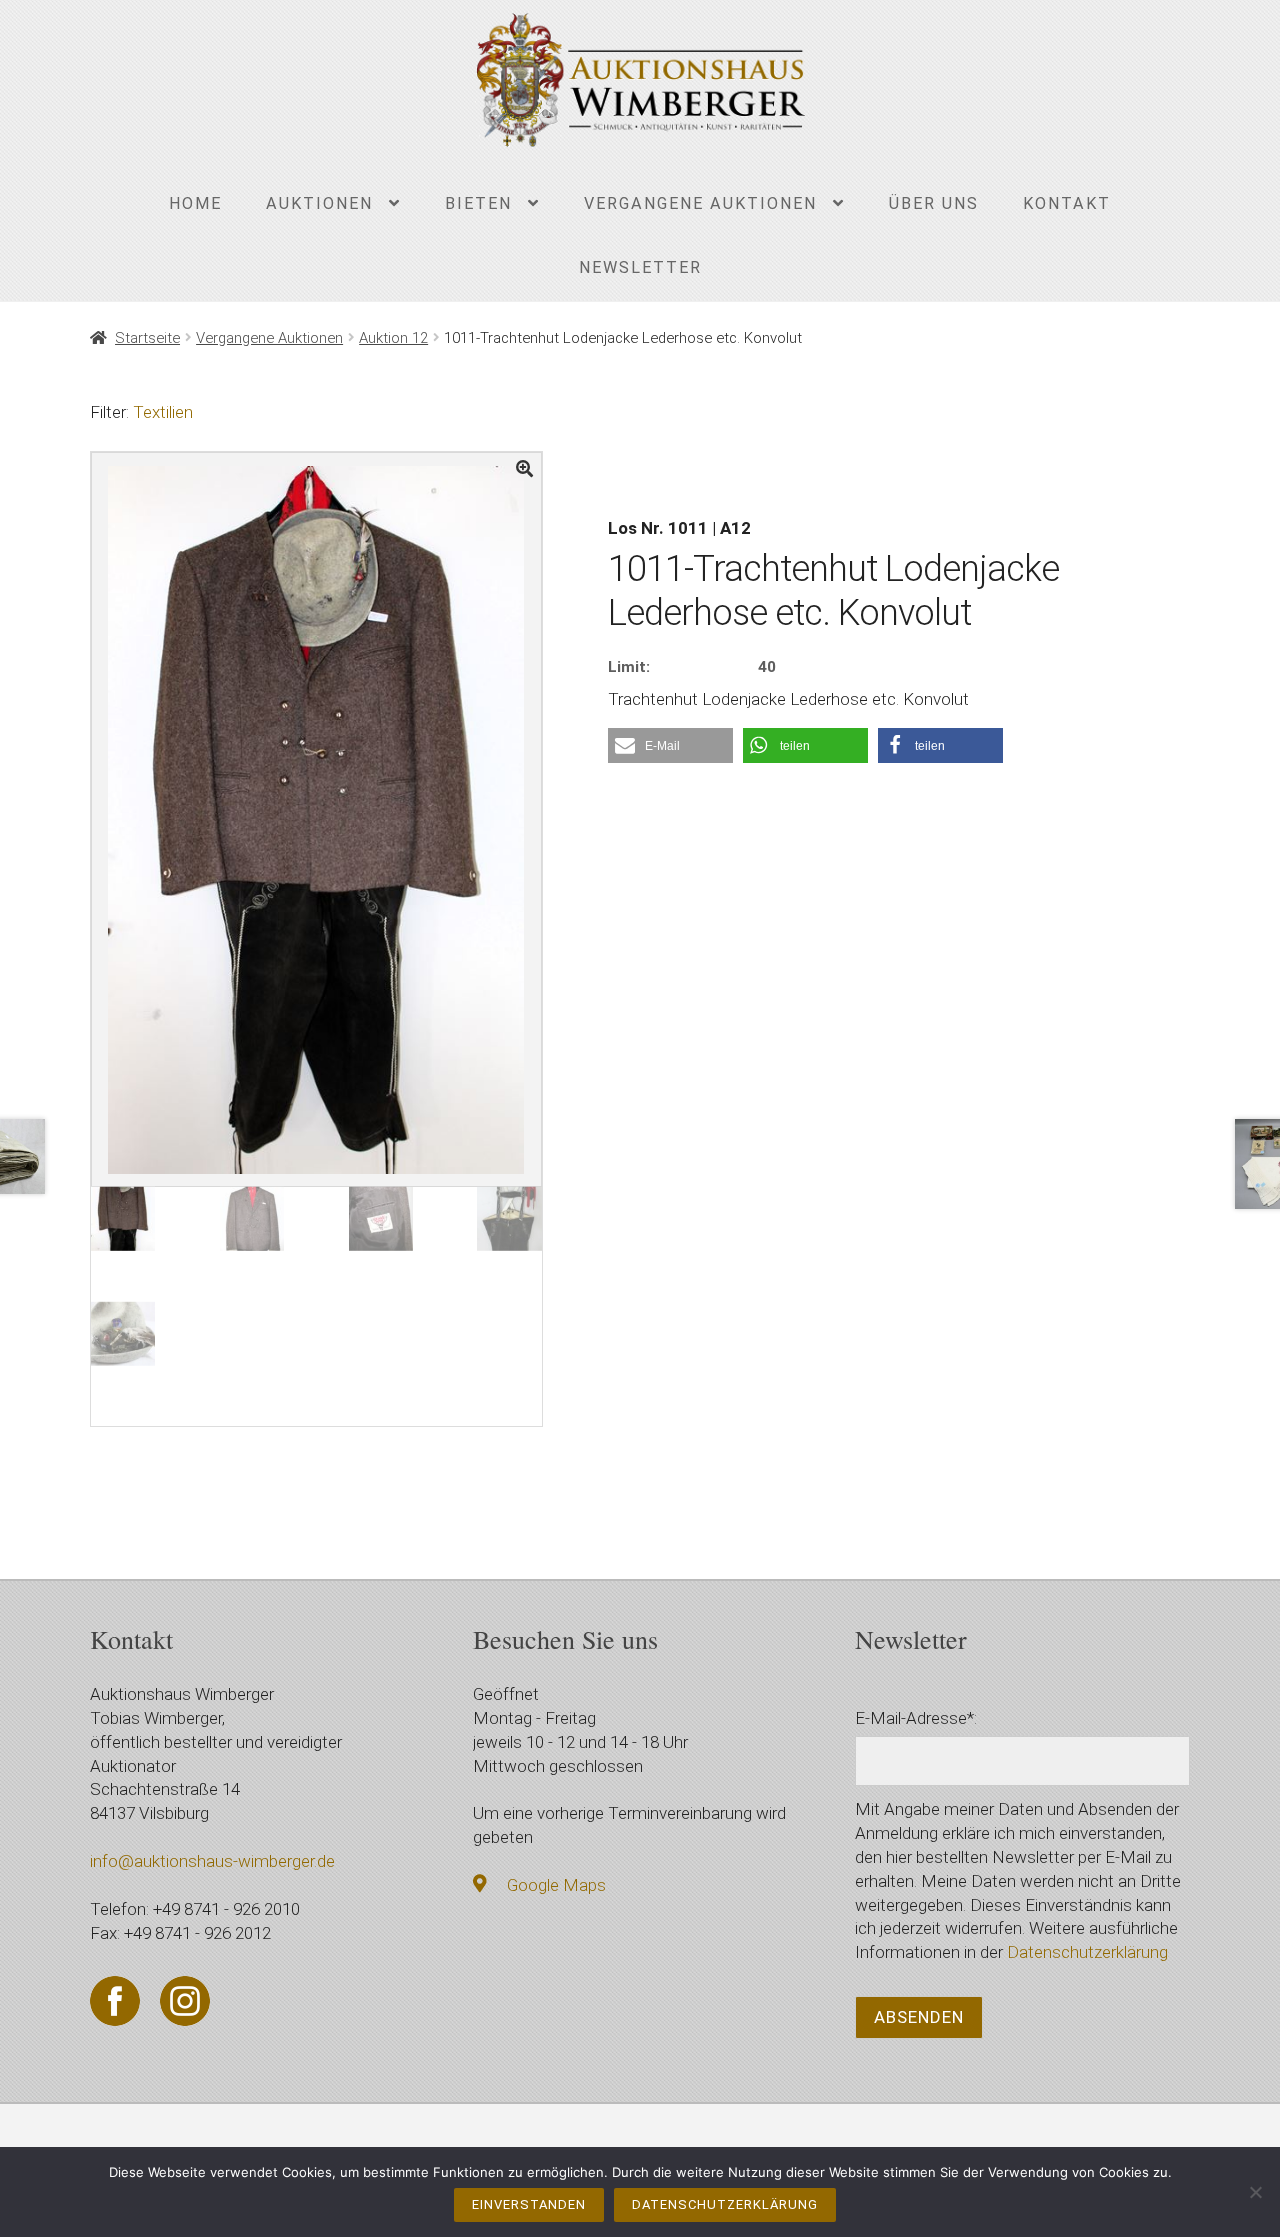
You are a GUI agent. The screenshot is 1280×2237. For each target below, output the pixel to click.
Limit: (629, 667)
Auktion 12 (393, 338)
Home (195, 203)
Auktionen (319, 203)
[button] (670, 745)
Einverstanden (529, 2204)
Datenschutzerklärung (1087, 1952)
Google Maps (556, 1885)
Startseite (147, 338)
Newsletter (640, 267)
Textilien (163, 412)
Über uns (934, 203)
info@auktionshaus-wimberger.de (212, 1861)
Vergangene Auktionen (700, 203)
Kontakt (1067, 203)
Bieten (478, 203)
